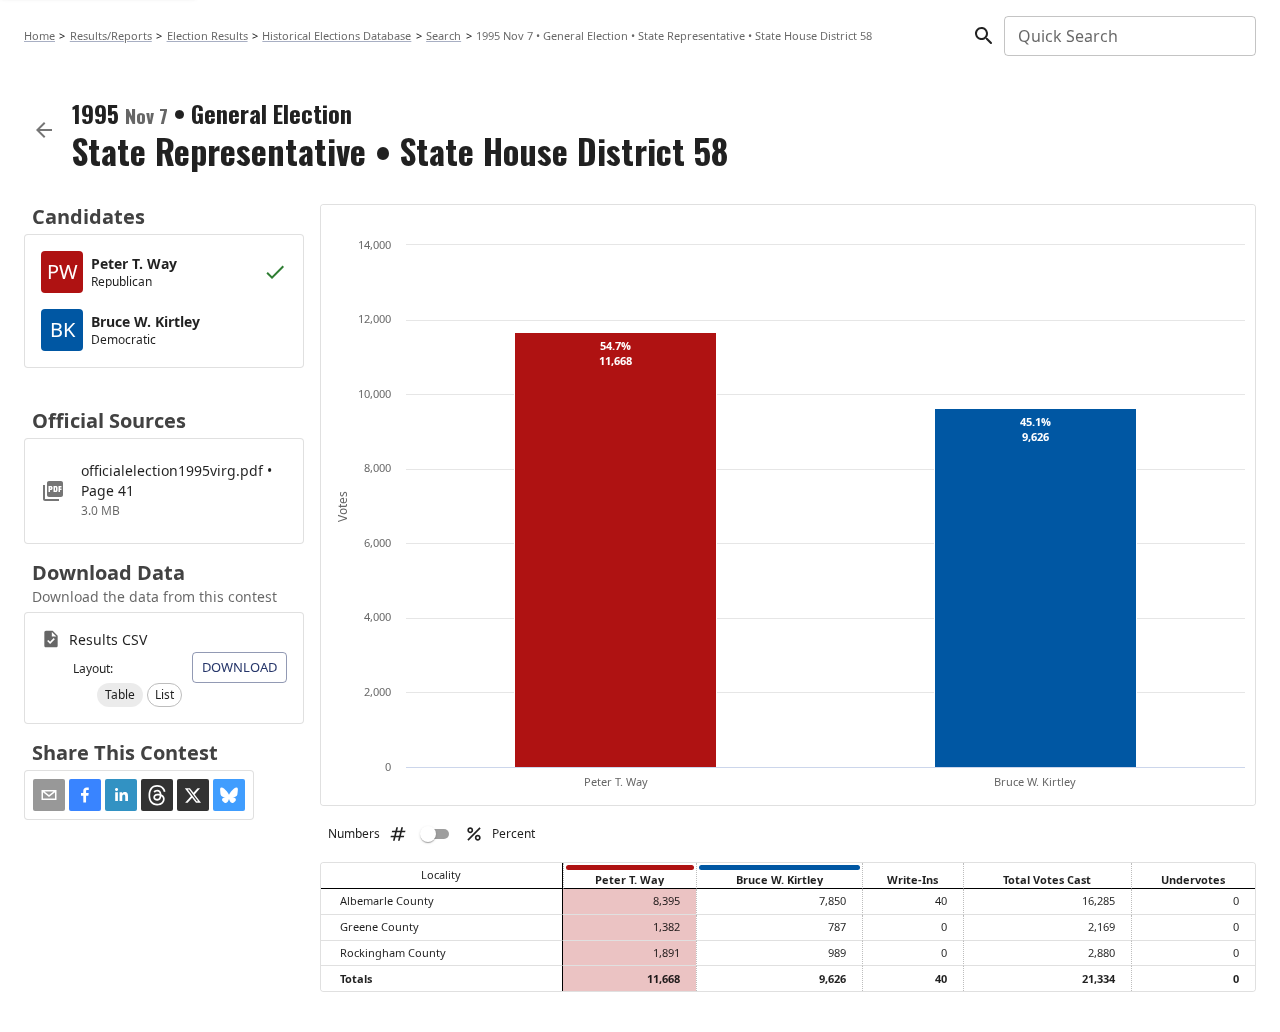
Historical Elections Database (336, 35)
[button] (120, 695)
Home (39, 35)
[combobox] (1128, 36)
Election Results (207, 35)
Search (443, 35)
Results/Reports (111, 35)
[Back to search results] (44, 130)
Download (239, 667)
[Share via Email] (49, 795)
